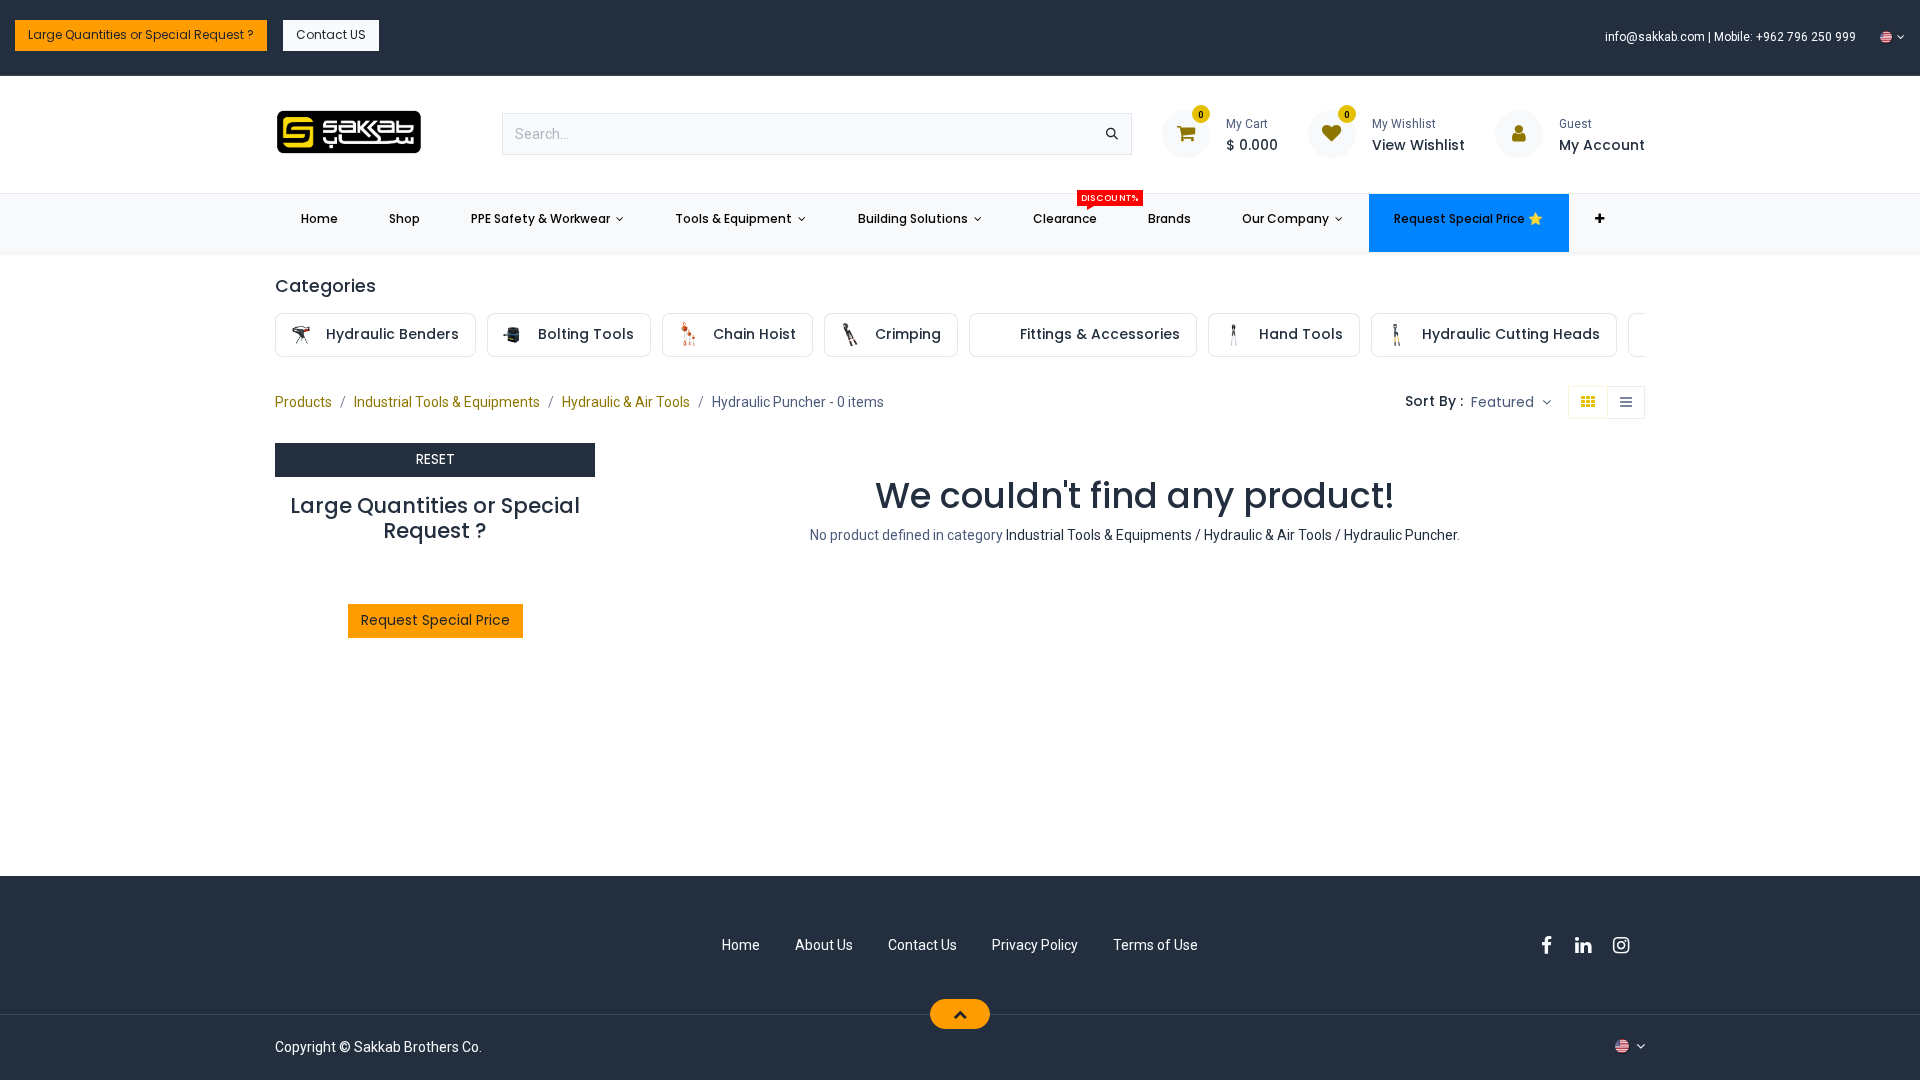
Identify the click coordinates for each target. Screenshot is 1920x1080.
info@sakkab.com (1655, 37)
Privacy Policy (1035, 945)
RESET (435, 459)
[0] (1186, 133)
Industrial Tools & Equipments (447, 402)
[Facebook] (1553, 945)
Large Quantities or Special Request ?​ (141, 34)
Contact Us (922, 945)
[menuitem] (319, 223)
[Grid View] (1588, 403)
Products (303, 402)
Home (741, 945)
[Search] (1112, 134)
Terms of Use (1155, 945)
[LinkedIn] (1589, 945)
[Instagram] (1627, 945)
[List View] (1626, 403)
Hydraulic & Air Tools (626, 402)
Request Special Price (435, 620)
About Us (824, 945)
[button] (1511, 403)
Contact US (331, 34)
